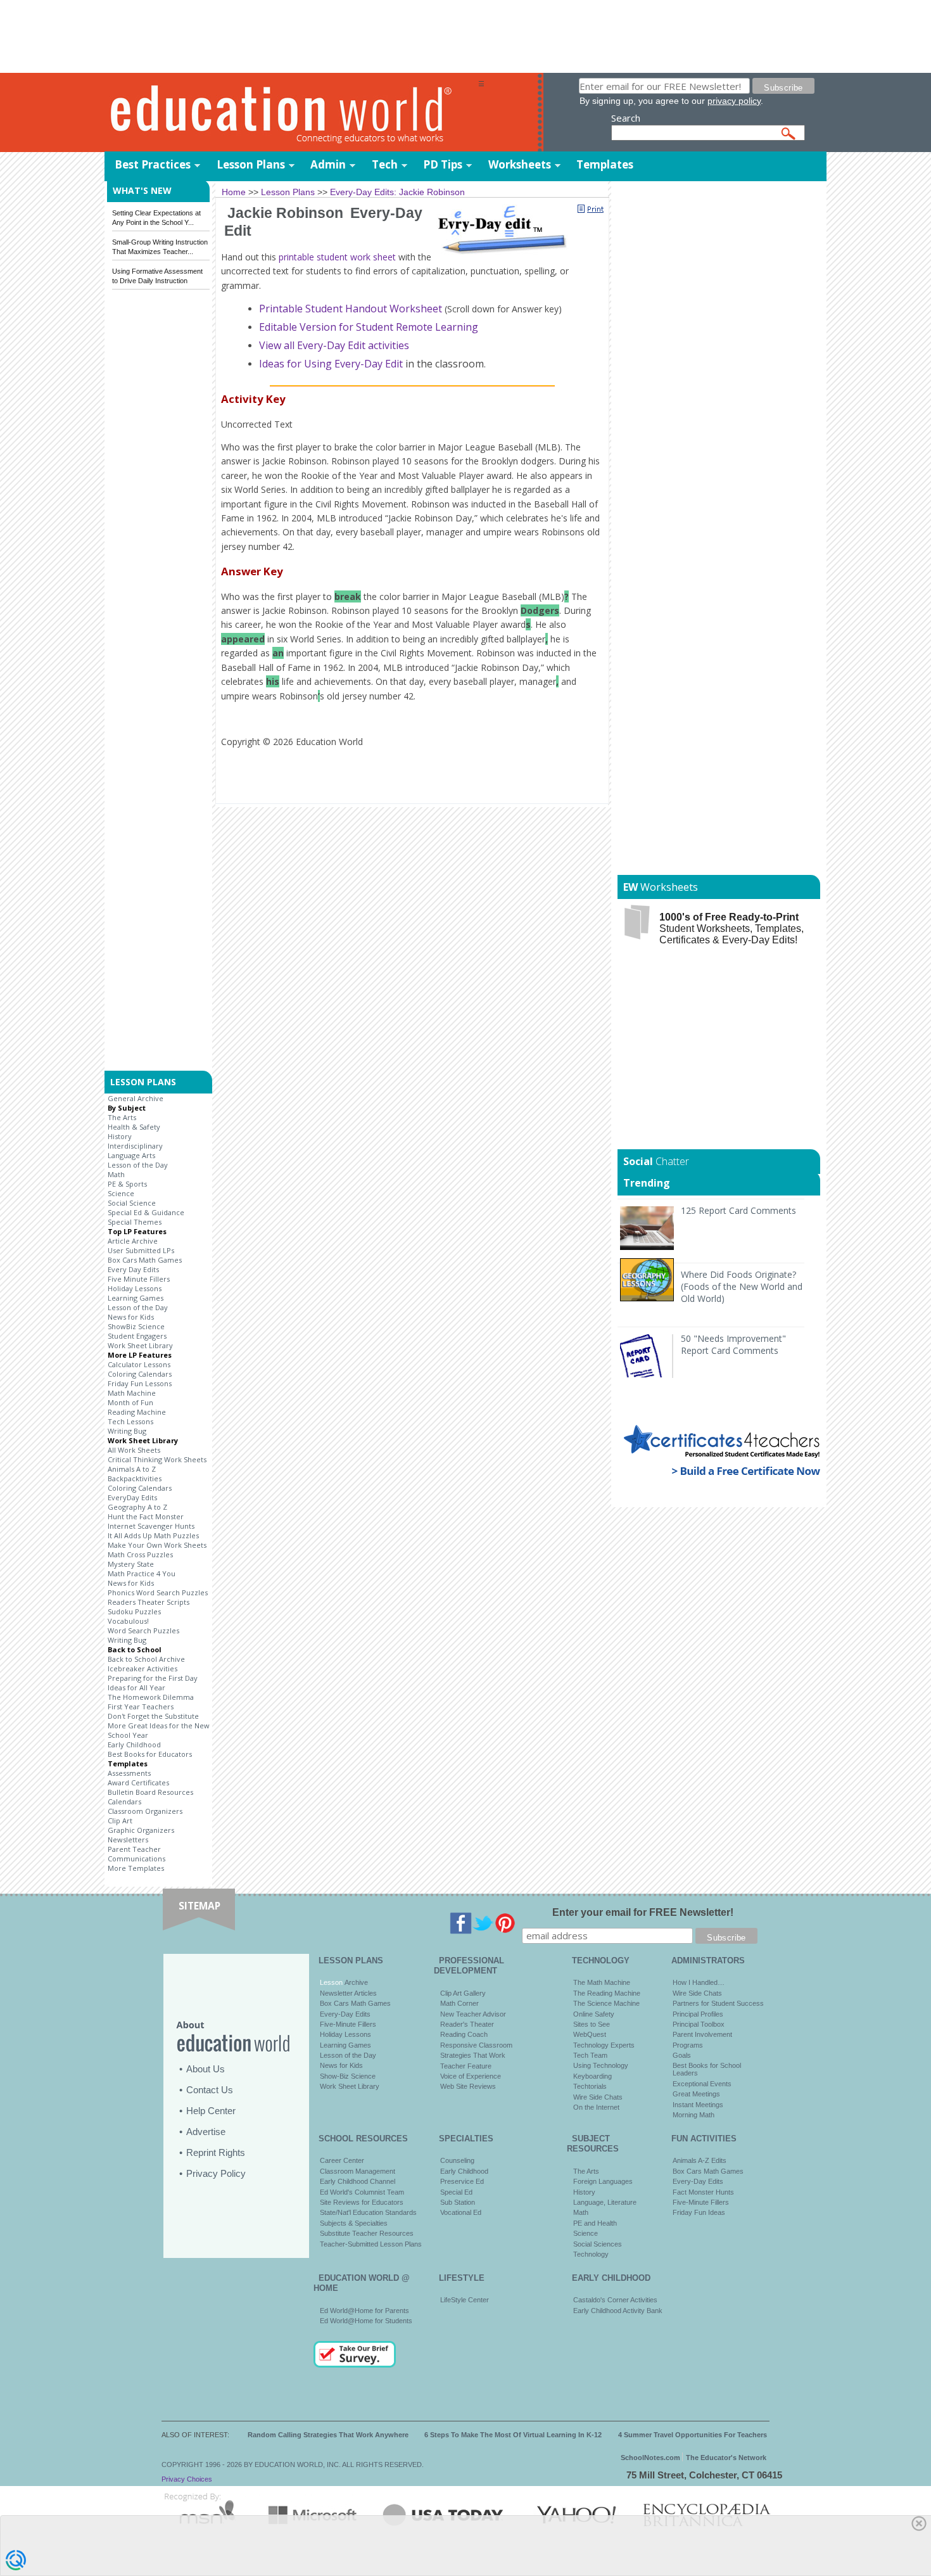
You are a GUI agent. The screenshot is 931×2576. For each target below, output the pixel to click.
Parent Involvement (702, 2034)
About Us (206, 2069)
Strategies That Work (473, 2055)
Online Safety (594, 2014)
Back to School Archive (146, 1659)
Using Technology (601, 2065)
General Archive (136, 1098)
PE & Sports (127, 1184)
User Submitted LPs (141, 1250)
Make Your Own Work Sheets (157, 1545)
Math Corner (459, 2003)
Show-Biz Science (348, 2076)
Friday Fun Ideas (699, 2212)
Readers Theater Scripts (149, 1602)
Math (116, 1174)
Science (121, 1193)
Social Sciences (598, 2244)
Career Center (342, 2160)
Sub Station (458, 2202)
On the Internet (596, 2107)
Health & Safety (134, 1127)
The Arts (122, 1117)
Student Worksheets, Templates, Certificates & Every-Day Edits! (731, 928)
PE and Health (595, 2223)
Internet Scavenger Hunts (151, 1526)
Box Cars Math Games (145, 1260)
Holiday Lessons (135, 1288)
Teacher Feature (466, 2066)
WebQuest (590, 2034)
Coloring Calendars (140, 1374)
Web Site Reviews (468, 2086)
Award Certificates (138, 1782)
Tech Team (590, 2055)
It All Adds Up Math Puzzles (153, 1535)
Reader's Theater (467, 2024)
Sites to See (592, 2024)
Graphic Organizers (141, 1830)
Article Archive (133, 1241)
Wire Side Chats (598, 2097)
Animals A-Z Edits (700, 2160)
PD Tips (443, 164)
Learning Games (136, 1298)
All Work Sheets (134, 1450)
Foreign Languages (603, 2181)
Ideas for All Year (136, 1687)
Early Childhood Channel (358, 2181)
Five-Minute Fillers (348, 2024)
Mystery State (131, 1564)
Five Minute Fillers (139, 1279)
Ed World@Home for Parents (364, 2311)
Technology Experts (604, 2045)
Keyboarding (592, 2076)
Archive (355, 1982)
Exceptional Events (702, 2084)
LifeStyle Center (465, 2300)
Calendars (124, 1801)
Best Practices (153, 164)
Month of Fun (130, 1402)
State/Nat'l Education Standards (368, 2212)
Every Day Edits (133, 1269)
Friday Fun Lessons (140, 1383)
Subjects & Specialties (354, 2223)
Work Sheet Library (140, 1345)
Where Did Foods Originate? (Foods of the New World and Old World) (742, 1286)
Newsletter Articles (348, 1993)
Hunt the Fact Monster (146, 1516)
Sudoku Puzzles (134, 1611)
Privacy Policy (216, 2173)
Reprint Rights (216, 2152)
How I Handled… (699, 1982)
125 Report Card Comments (738, 1210)
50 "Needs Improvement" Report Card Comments (733, 1344)
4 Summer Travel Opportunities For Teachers (693, 2435)
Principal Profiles (698, 2014)
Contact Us (210, 2090)
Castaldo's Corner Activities (615, 2300)
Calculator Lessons (139, 1364)
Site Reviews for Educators (362, 2202)
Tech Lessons (130, 1421)
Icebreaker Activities (142, 1668)
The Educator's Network (726, 2458)
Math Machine (132, 1393)
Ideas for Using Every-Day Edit (331, 364)
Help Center (211, 2111)
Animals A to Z (132, 1469)
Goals (682, 2055)
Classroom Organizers (145, 1811)
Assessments (129, 1773)
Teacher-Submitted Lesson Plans (371, 2244)
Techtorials (590, 2086)
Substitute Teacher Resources (367, 2233)
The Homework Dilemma (151, 1697)
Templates (605, 164)
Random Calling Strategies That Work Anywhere (328, 2435)
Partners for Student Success (718, 2003)
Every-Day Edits (345, 2014)
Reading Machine (137, 1412)
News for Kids (131, 1317)
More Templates (136, 1868)
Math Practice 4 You (142, 1573)
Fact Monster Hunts (703, 2192)
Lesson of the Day (138, 1165)
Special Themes (135, 1222)
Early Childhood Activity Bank (618, 2311)
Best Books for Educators (150, 1754)
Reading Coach (464, 2034)
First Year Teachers (141, 1706)
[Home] (291, 113)
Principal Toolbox (699, 2024)
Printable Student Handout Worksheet (352, 309)
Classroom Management (358, 2171)
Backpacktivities (135, 1478)
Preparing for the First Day (153, 1678)
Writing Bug (127, 1431)
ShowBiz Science (136, 1326)
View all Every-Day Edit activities (334, 345)
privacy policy (734, 101)
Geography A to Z (137, 1507)
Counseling (457, 2160)
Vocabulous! (128, 1621)
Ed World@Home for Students (366, 2321)
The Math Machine (602, 1982)
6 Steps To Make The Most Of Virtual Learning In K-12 (513, 2435)
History (120, 1136)
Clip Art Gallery (463, 1993)
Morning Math (693, 2115)
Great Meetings (696, 2094)
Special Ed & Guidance (146, 1212)
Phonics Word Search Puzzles (158, 1592)
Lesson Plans (251, 164)
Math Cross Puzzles (140, 1554)
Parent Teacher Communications (136, 1854)
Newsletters (128, 1840)
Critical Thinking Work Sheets (157, 1459)
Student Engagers (137, 1336)
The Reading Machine (607, 1993)
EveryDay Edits (132, 1497)
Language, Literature (605, 2202)
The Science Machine (606, 2003)
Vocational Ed (461, 2212)
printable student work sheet (337, 257)
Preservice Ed (462, 2181)
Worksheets (520, 164)
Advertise (206, 2132)
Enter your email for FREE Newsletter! (643, 1912)
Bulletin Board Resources (150, 1792)
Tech (385, 164)
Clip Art (120, 1820)
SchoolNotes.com (650, 2458)
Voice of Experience (471, 2076)
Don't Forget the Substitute (153, 1716)
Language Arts (131, 1155)
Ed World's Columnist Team (362, 2192)
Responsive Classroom (476, 2045)
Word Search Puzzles (143, 1630)
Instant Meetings (698, 2105)
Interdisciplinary (135, 1146)
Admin (328, 164)
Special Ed (456, 2192)
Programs (688, 2045)
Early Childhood (134, 1744)
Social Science (132, 1203)
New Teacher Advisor (473, 2014)
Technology (591, 2254)
